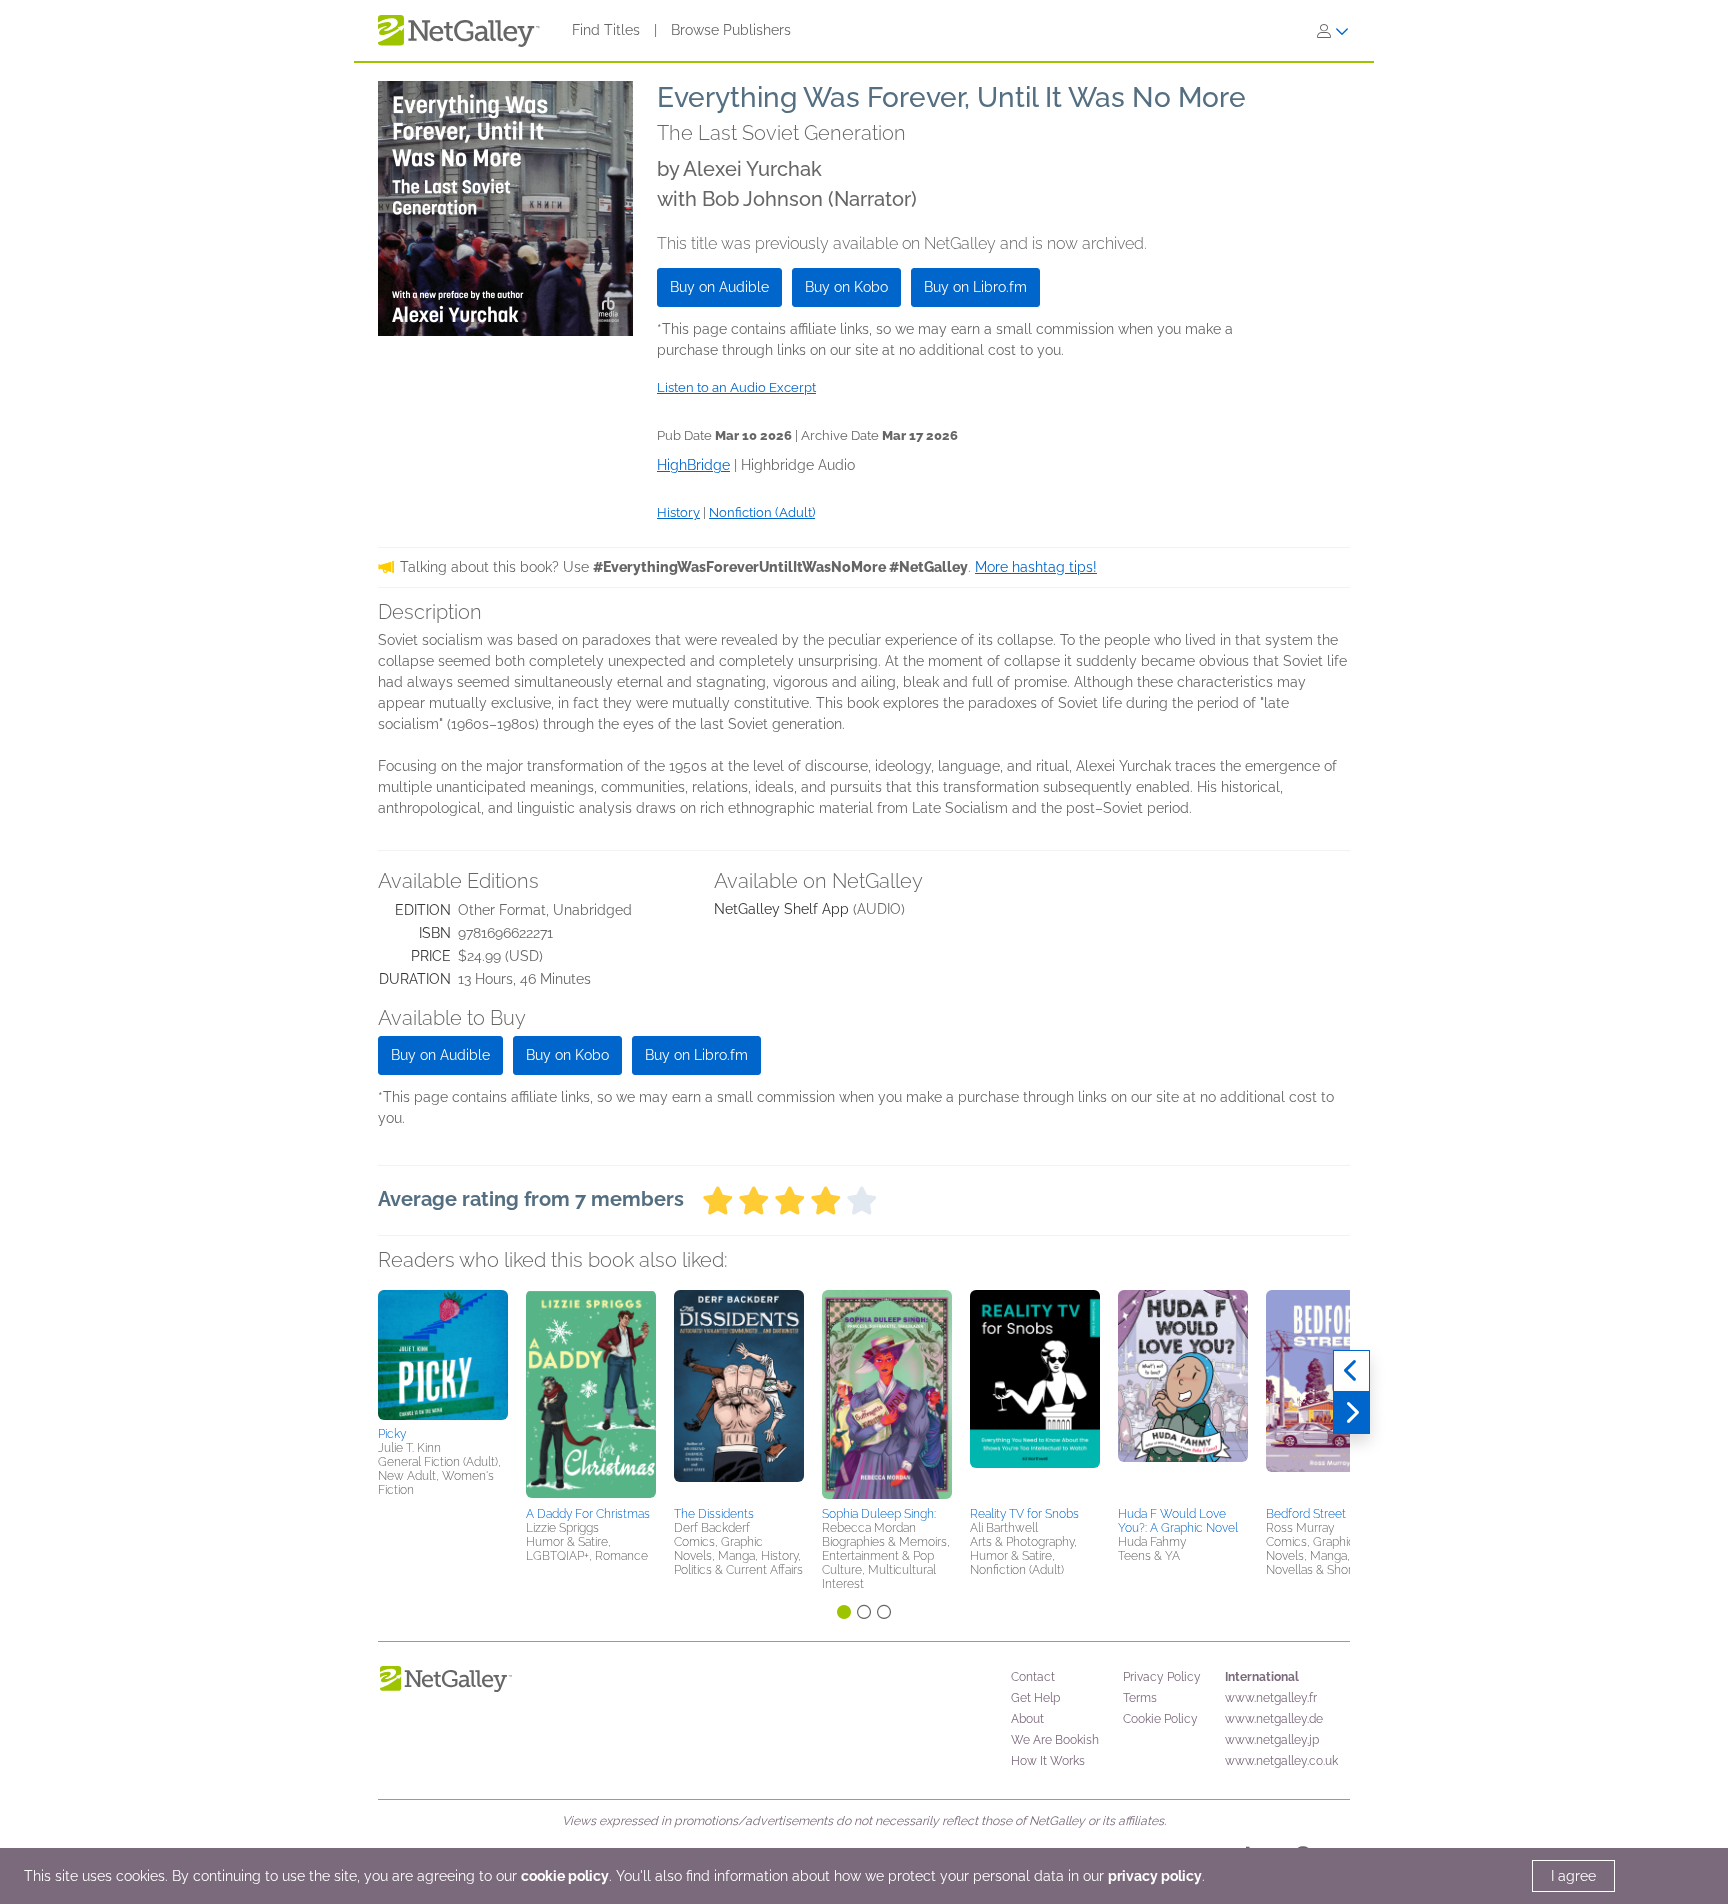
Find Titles (606, 30)
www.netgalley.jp (1272, 1740)
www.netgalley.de (1274, 1719)
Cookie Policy (1160, 1719)
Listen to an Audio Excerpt (736, 387)
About (1027, 1719)
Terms (1140, 1698)
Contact (1033, 1677)
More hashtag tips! (1036, 567)
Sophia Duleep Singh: (879, 1514)
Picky (392, 1434)
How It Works (1048, 1761)
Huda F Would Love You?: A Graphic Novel (1178, 1521)
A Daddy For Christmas (588, 1514)
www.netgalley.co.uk (1281, 1761)
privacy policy (1155, 1876)
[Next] (1351, 1413)
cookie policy (565, 1876)
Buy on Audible (719, 287)
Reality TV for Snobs (1024, 1514)
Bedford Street (1306, 1514)
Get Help (1035, 1698)
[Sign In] (1333, 31)
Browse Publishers (731, 30)
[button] (443, 1355)
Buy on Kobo (846, 287)
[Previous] (1351, 1371)
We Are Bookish (1055, 1740)
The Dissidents (714, 1514)
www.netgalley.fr (1271, 1698)
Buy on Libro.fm (975, 287)
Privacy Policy (1162, 1677)
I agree (1573, 1876)
